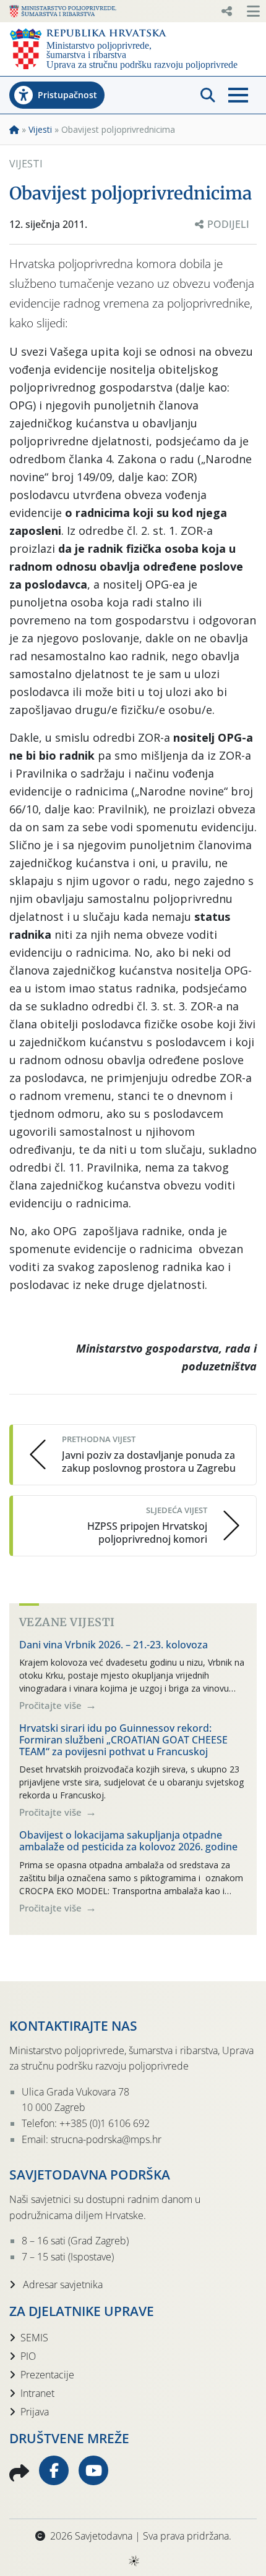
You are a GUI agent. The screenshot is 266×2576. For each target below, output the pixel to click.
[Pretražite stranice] (208, 95)
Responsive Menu (226, 11)
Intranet (37, 2393)
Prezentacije (47, 2375)
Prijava (35, 2412)
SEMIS (34, 2338)
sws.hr (133, 2560)
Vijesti (40, 129)
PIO (28, 2356)
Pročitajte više (52, 1705)
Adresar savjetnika (62, 2284)
